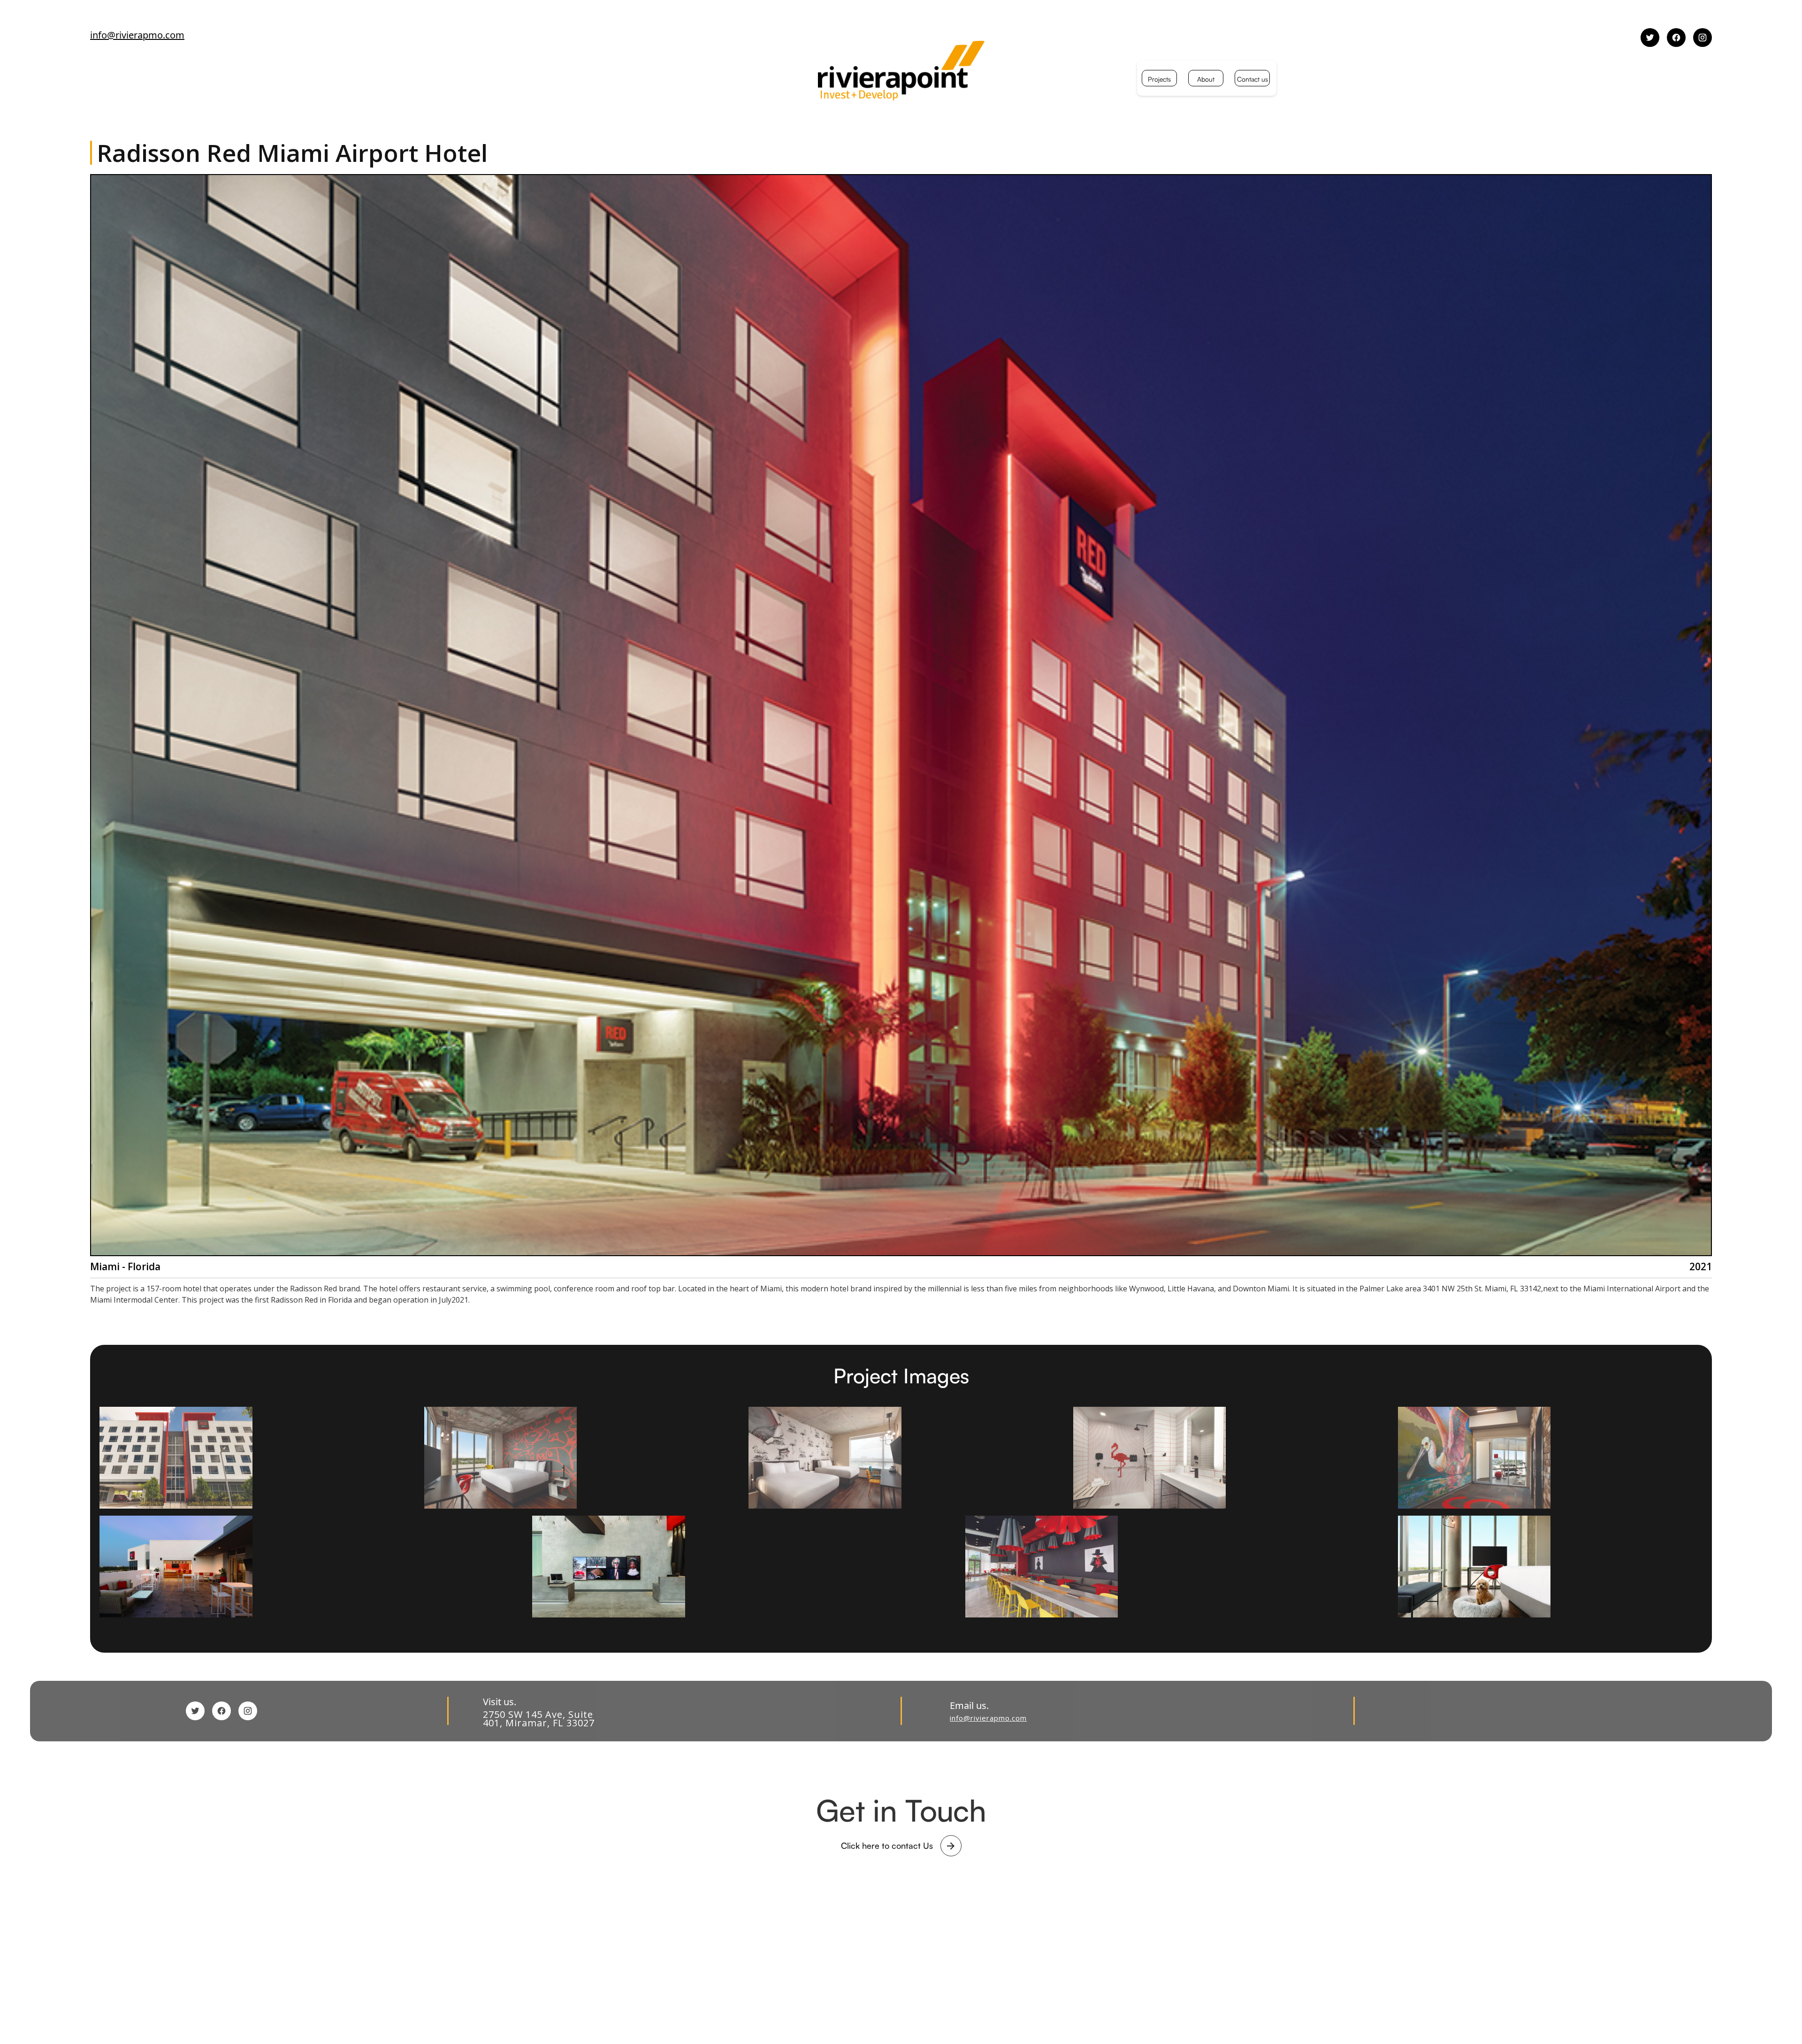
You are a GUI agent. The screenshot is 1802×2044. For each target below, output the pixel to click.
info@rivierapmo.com (137, 35)
